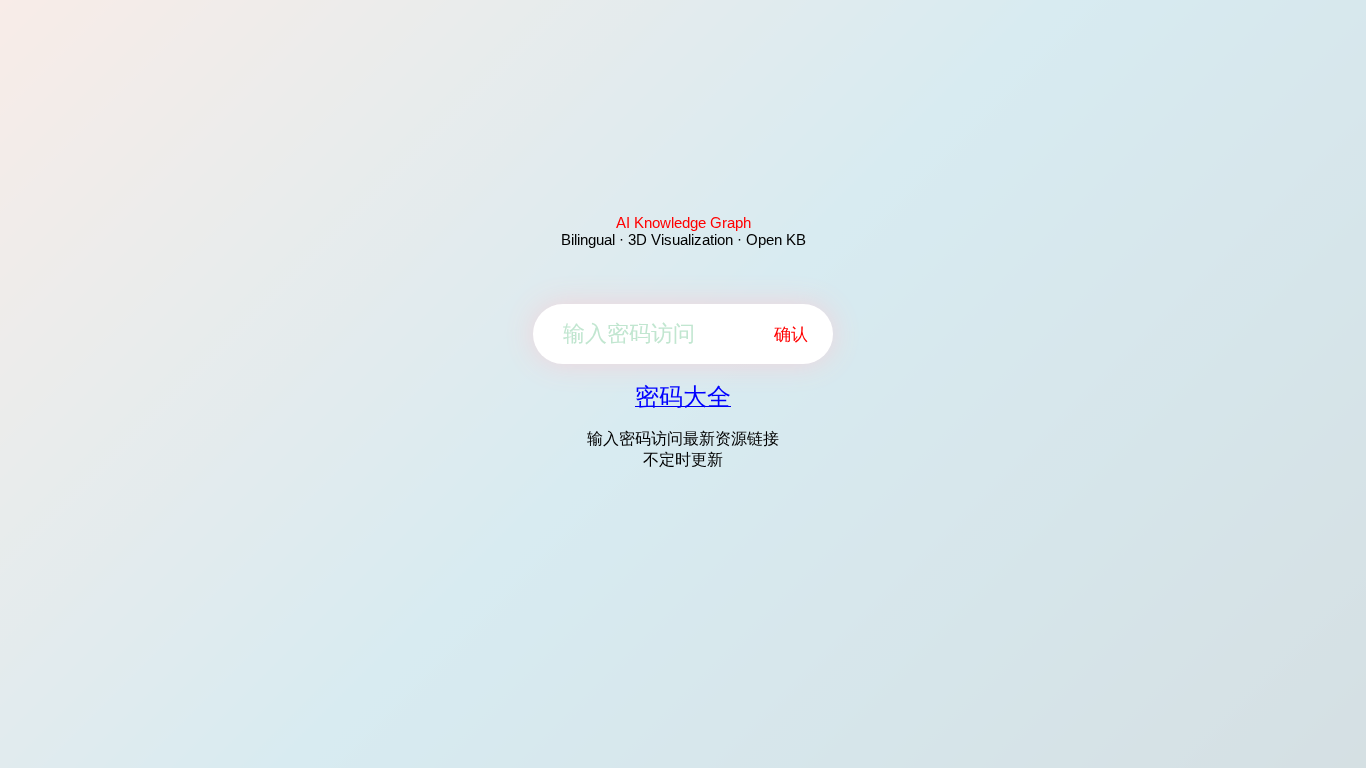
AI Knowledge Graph (683, 222)
